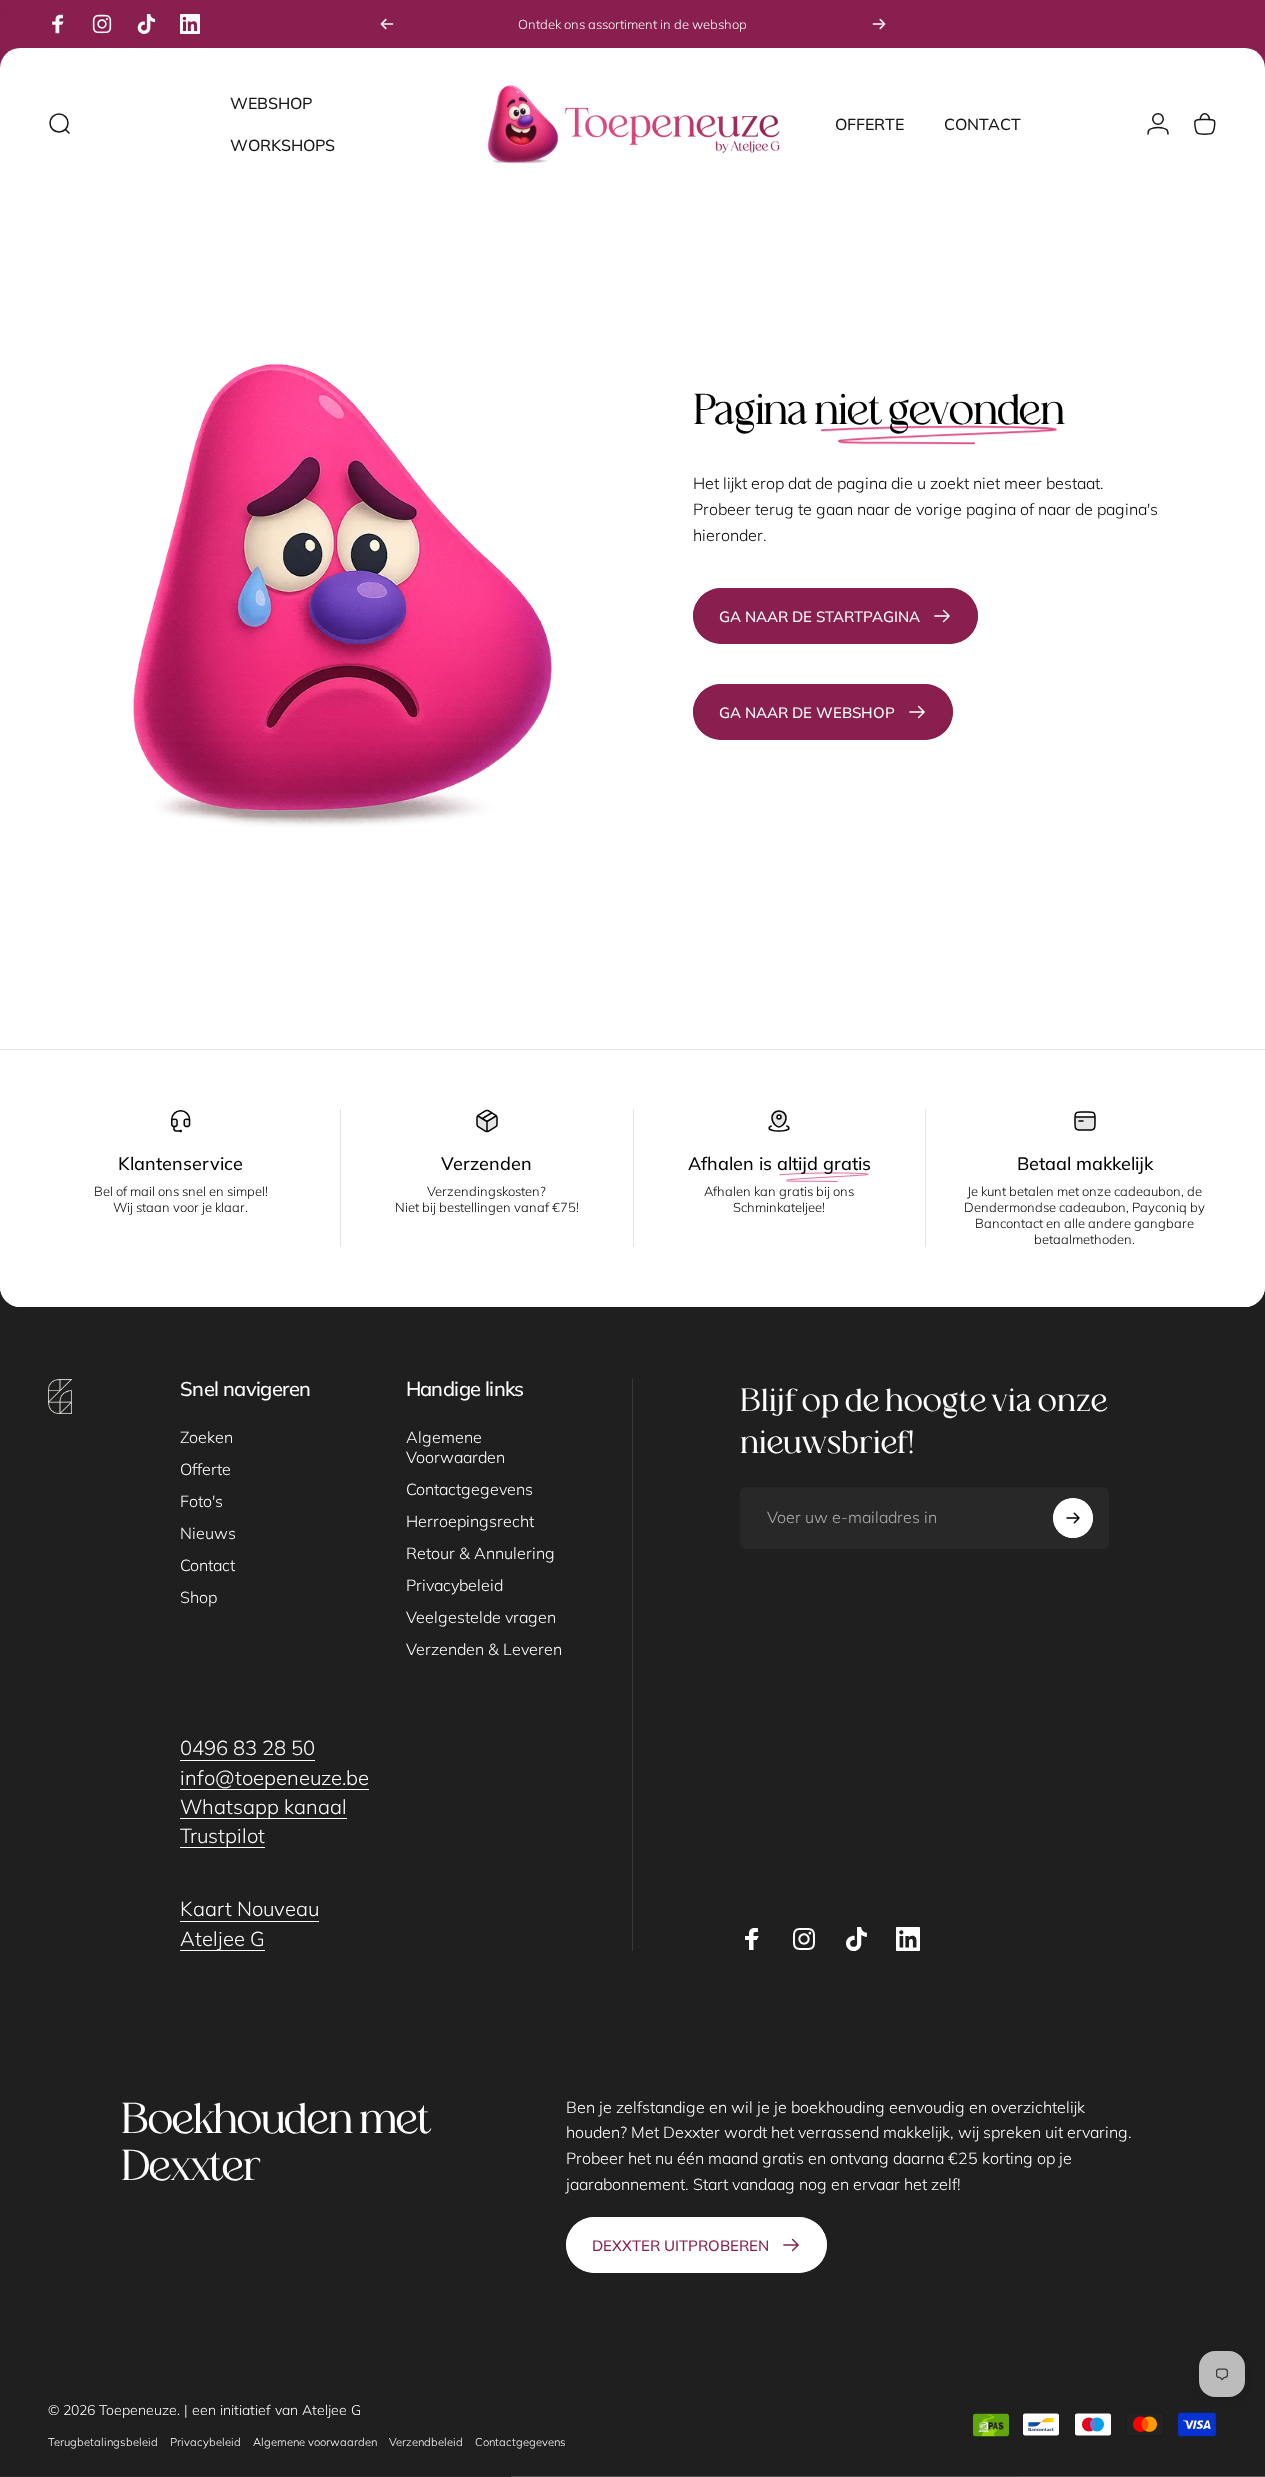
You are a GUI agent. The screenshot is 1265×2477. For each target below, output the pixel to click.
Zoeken (206, 1437)
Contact (207, 1565)
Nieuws (208, 1533)
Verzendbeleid (426, 2442)
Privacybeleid (454, 1585)
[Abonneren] (1073, 1518)
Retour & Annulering (480, 1553)
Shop (198, 1597)
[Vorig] (387, 24)
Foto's (201, 1501)
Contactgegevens (469, 1489)
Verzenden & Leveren (484, 1649)
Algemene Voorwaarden (455, 1447)
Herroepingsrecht (470, 1521)
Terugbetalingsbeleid (103, 2442)
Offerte (205, 1469)
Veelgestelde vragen (481, 1617)
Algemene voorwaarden (315, 2442)
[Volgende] (879, 24)
